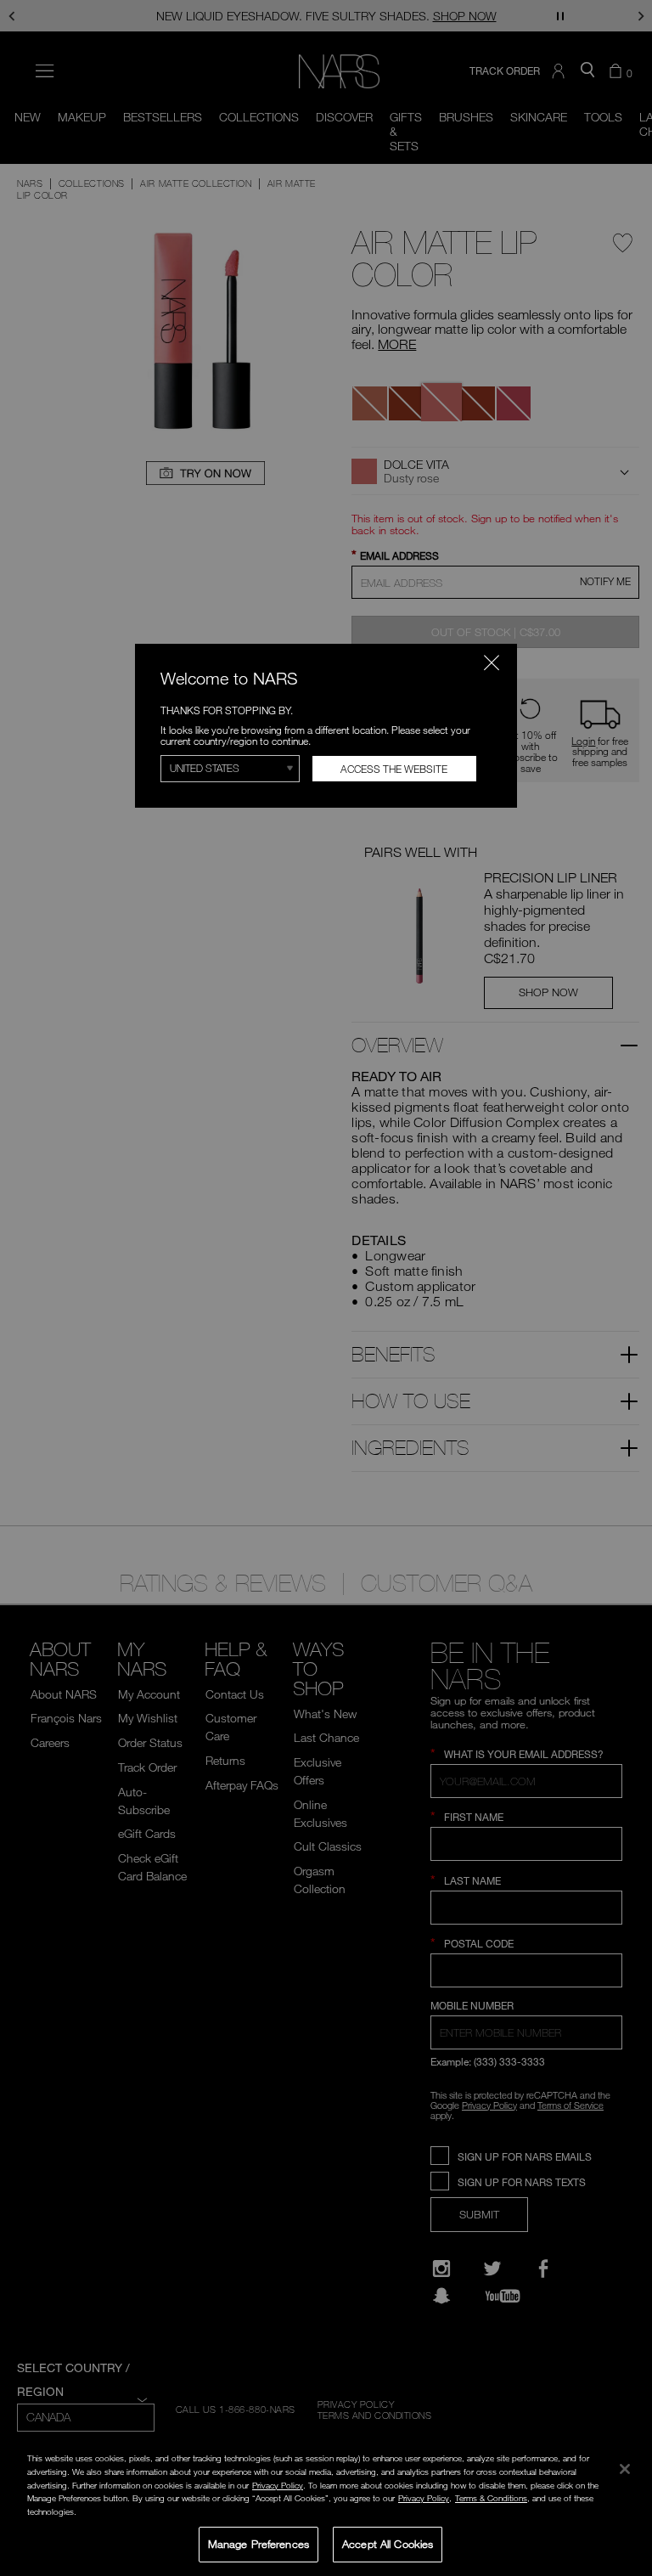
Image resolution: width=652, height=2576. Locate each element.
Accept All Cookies (388, 2544)
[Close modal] (492, 662)
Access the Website (394, 769)
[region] (326, 2509)
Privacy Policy (278, 2485)
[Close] (625, 2469)
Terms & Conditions (491, 2498)
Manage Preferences (259, 2544)
